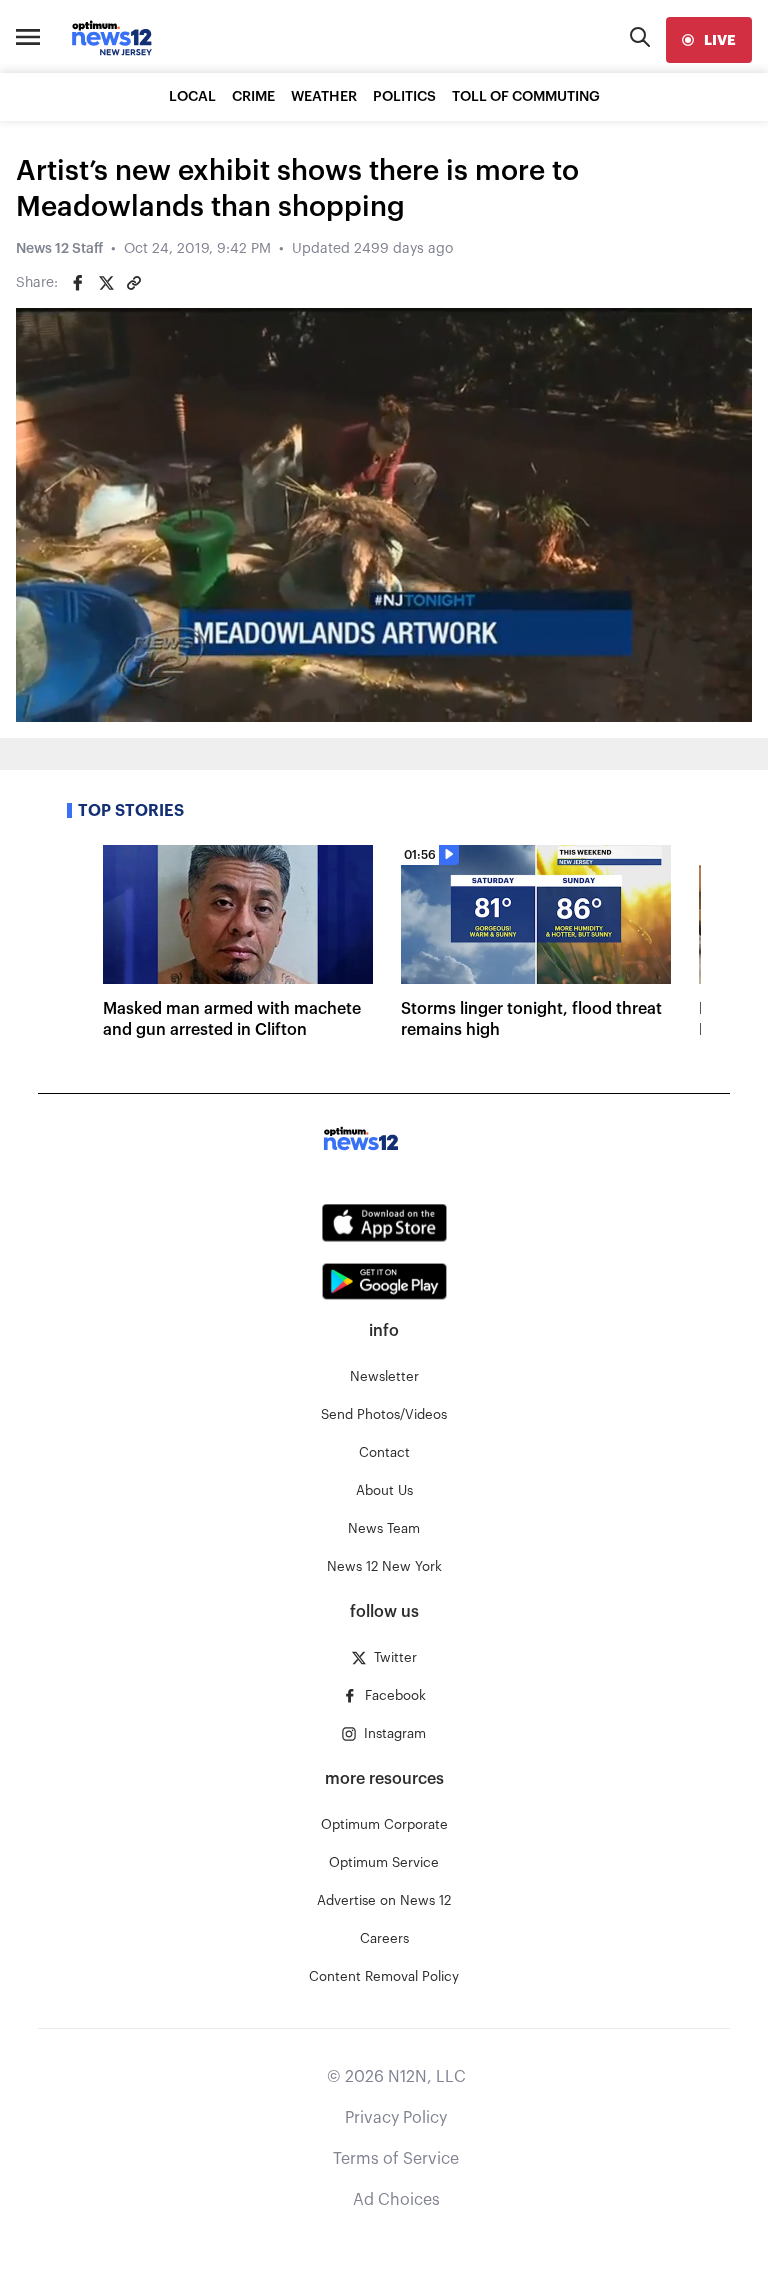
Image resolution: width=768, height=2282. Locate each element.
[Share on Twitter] (106, 283)
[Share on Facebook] (78, 283)
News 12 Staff (59, 249)
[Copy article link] (134, 283)
